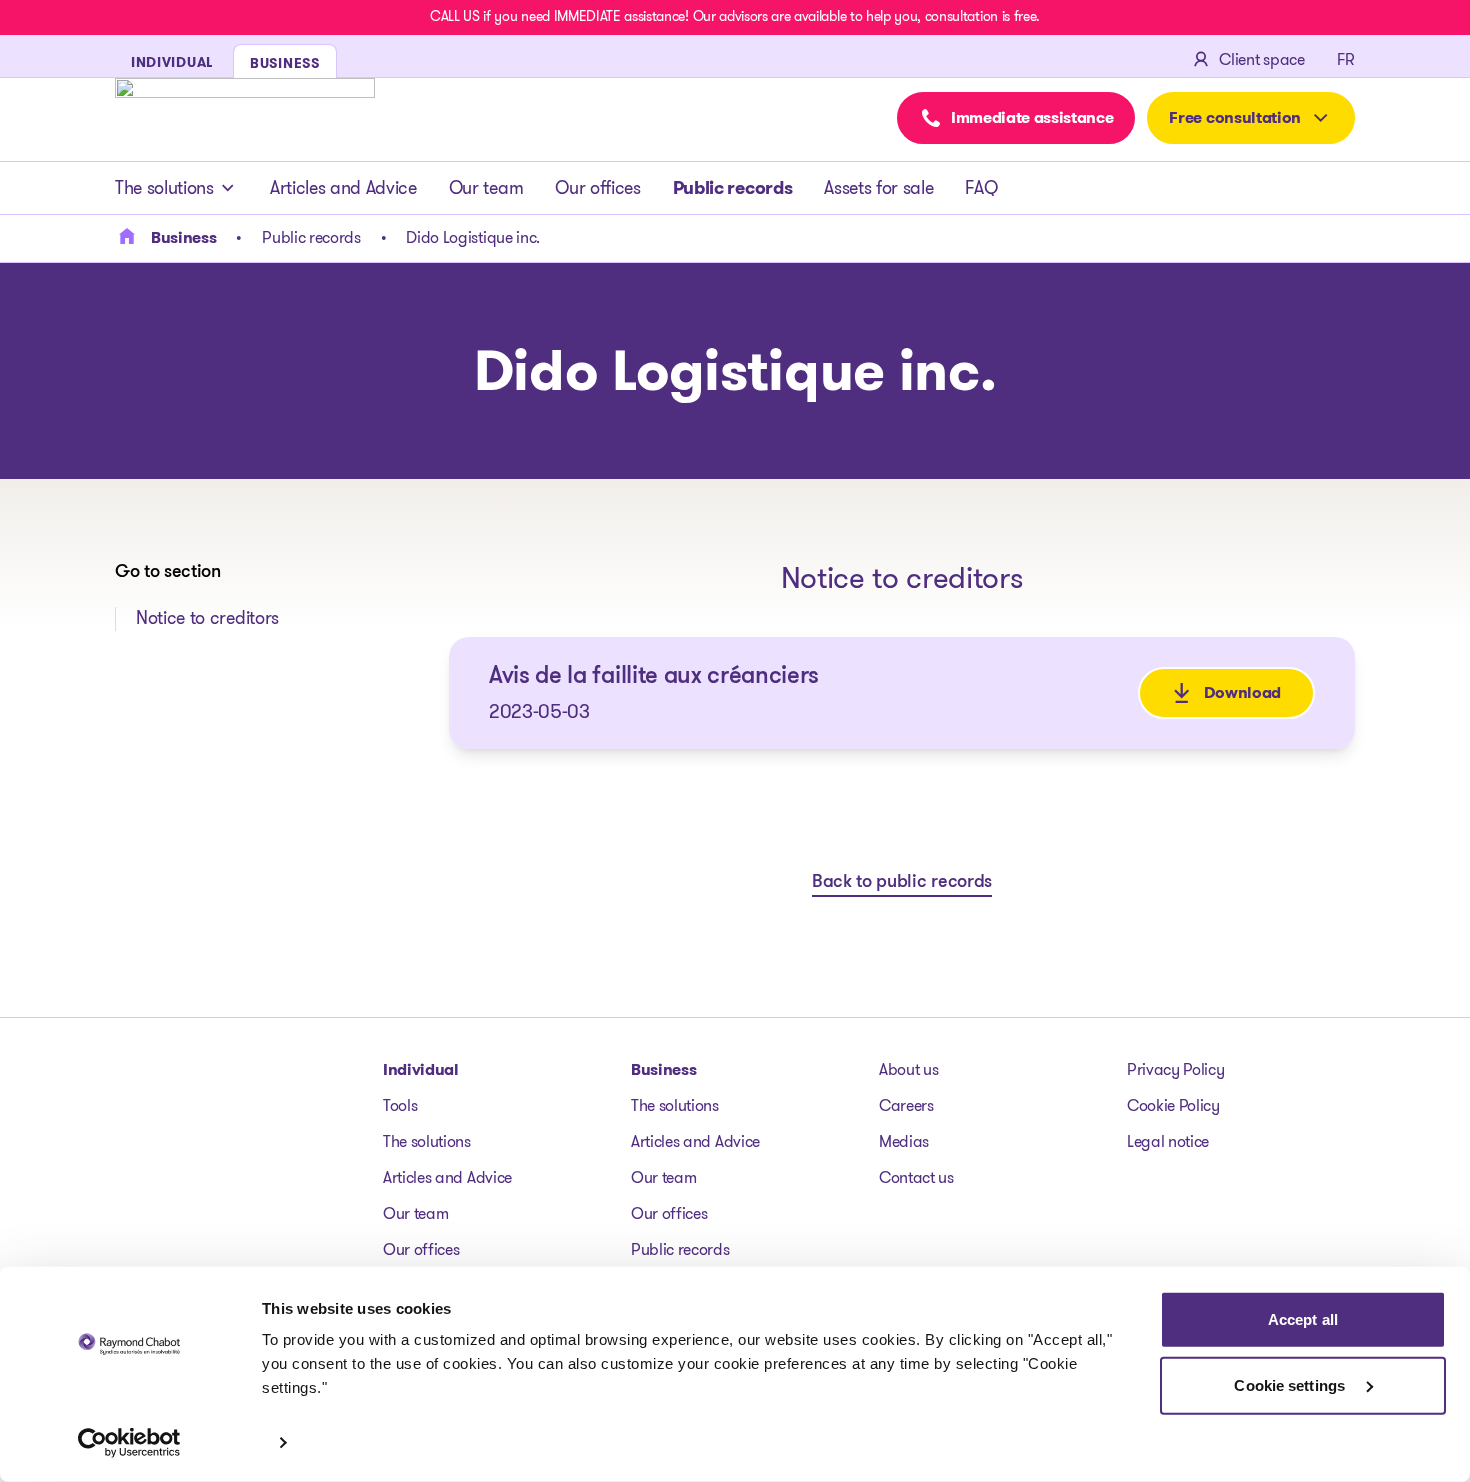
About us (908, 1069)
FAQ (981, 188)
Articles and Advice (343, 188)
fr (1346, 59)
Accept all (1303, 1319)
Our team (486, 188)
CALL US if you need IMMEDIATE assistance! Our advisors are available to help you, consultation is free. (735, 16)
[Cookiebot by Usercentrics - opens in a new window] (129, 1443)
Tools (400, 1105)
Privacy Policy (1176, 1069)
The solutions (164, 188)
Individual (421, 1069)
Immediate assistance (1032, 117)
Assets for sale (878, 188)
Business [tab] (285, 63)
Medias (904, 1141)
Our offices (597, 188)
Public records (733, 188)
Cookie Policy (1173, 1105)
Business (663, 1069)
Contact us (916, 1177)
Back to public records (902, 883)
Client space (1261, 59)
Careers (906, 1105)
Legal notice (1168, 1141)
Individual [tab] (172, 62)
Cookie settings (1291, 1384)
